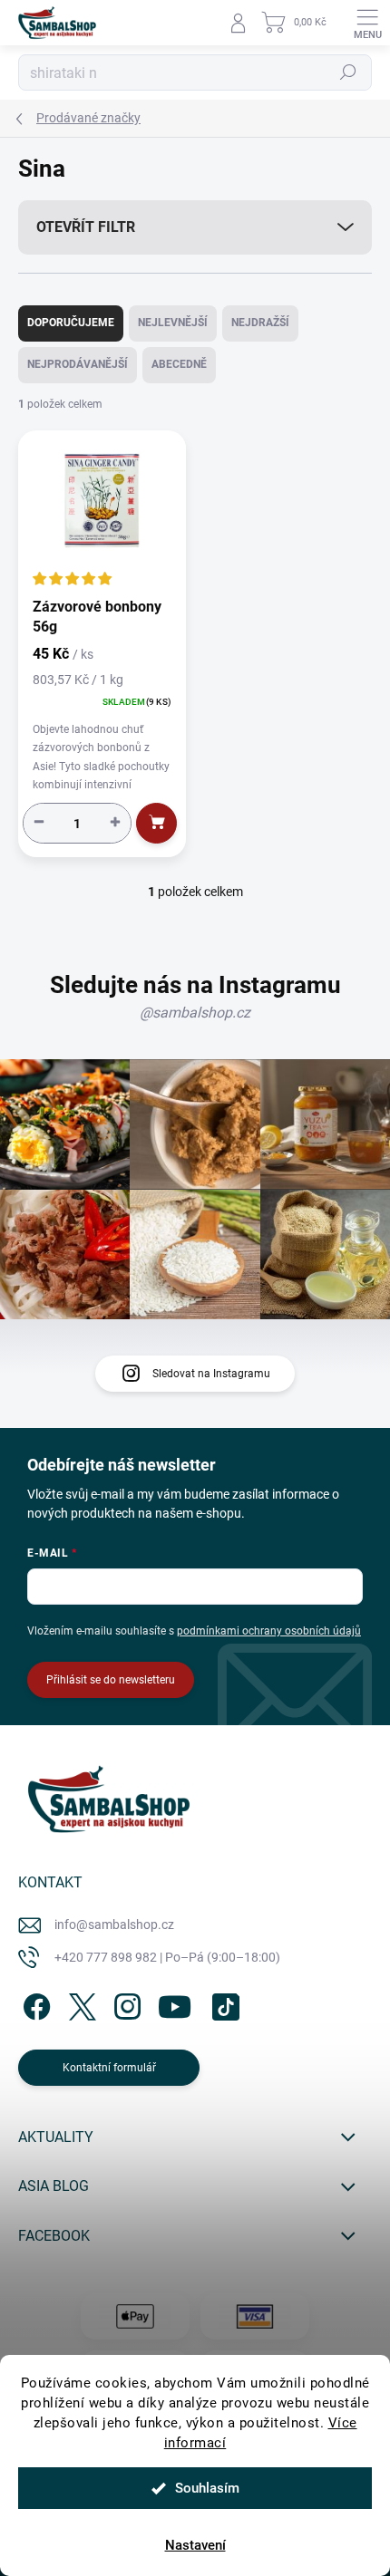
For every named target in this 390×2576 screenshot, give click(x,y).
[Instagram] (125, 2003)
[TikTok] (223, 2003)
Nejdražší (260, 323)
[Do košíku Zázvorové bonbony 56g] (156, 823)
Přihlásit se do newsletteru (111, 1680)
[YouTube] (175, 2003)
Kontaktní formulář (109, 2068)
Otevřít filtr (86, 227)
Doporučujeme (71, 323)
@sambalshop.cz (195, 1013)
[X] (79, 2003)
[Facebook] (34, 2003)
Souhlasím (207, 2488)
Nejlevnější (173, 323)
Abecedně (179, 364)
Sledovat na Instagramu (211, 1374)
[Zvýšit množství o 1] (115, 822)
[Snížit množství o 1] (39, 822)
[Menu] (367, 23)
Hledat (348, 72)
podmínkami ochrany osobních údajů (269, 1631)
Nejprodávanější (78, 364)
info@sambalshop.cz (114, 1925)
